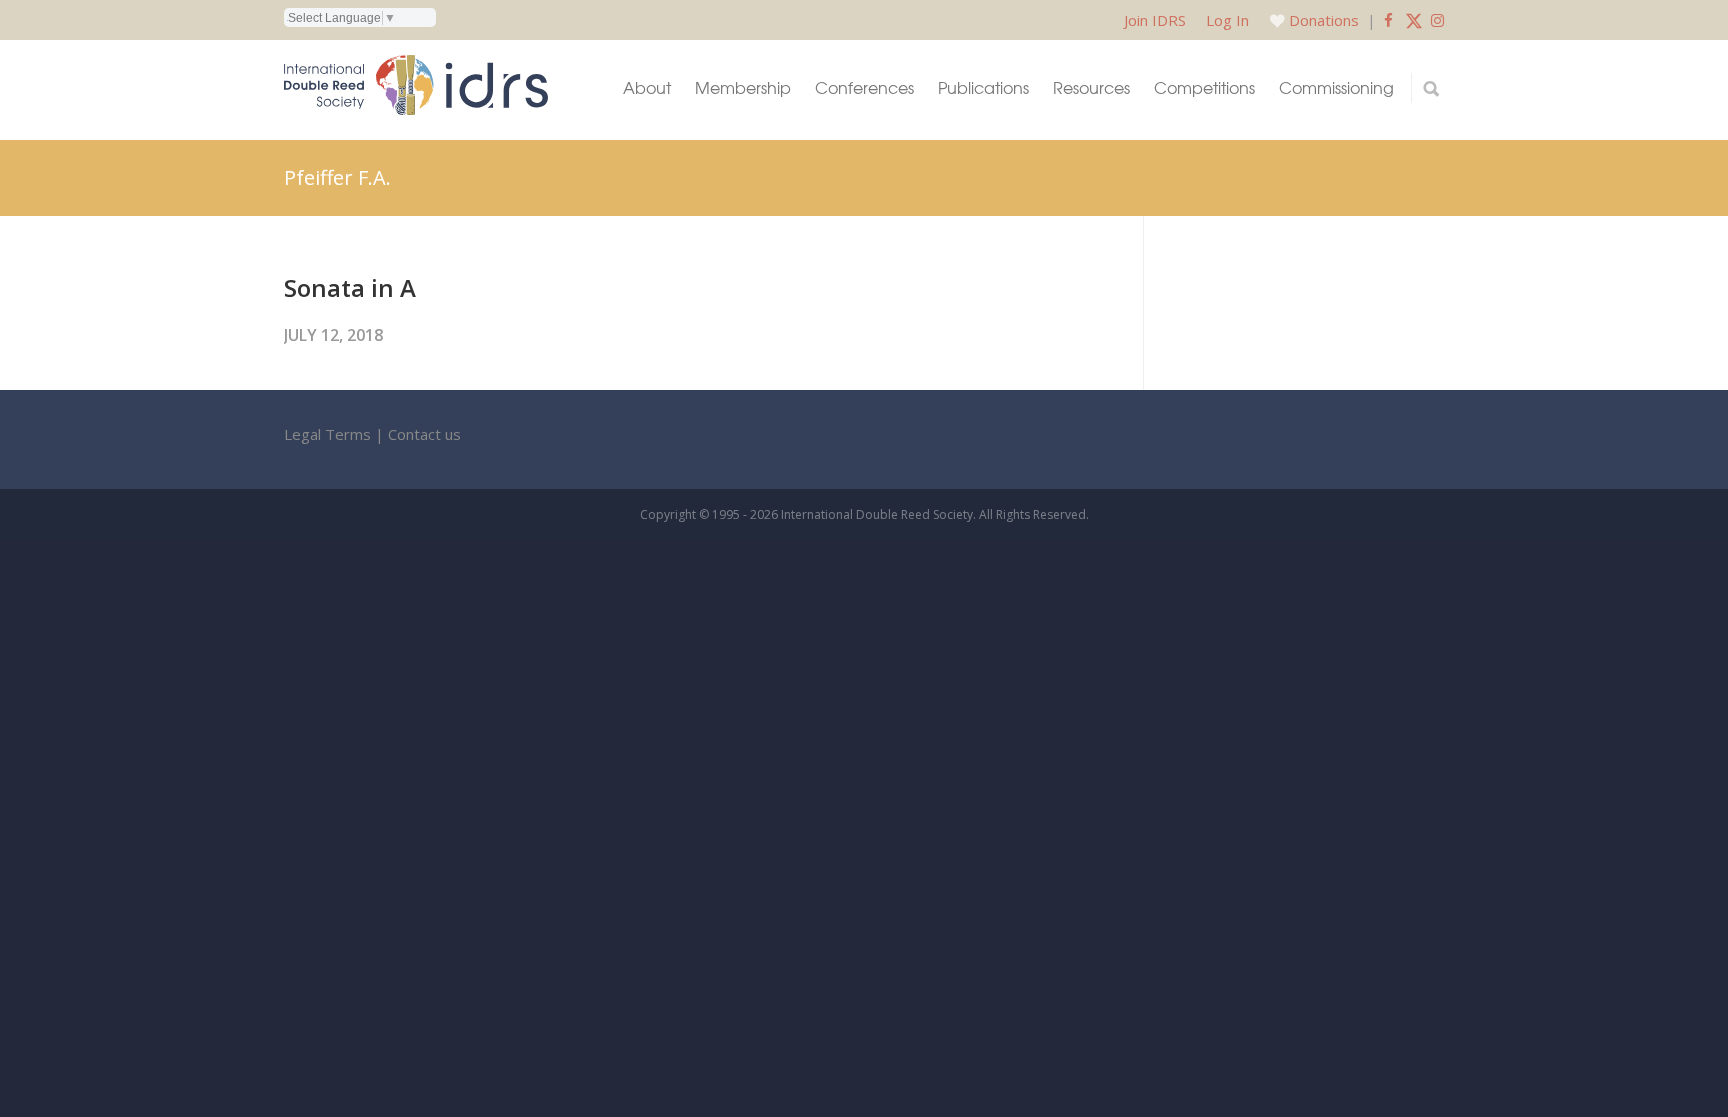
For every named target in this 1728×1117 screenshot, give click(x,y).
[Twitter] (1414, 20)
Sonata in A (350, 287)
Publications (983, 87)
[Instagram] (1437, 20)
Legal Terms (327, 434)
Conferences (864, 87)
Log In (1227, 20)
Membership (743, 87)
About (647, 87)
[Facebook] (1388, 20)
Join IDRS (1155, 20)
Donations (1324, 20)
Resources (1091, 87)
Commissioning (1336, 87)
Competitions (1204, 87)
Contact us (424, 434)
